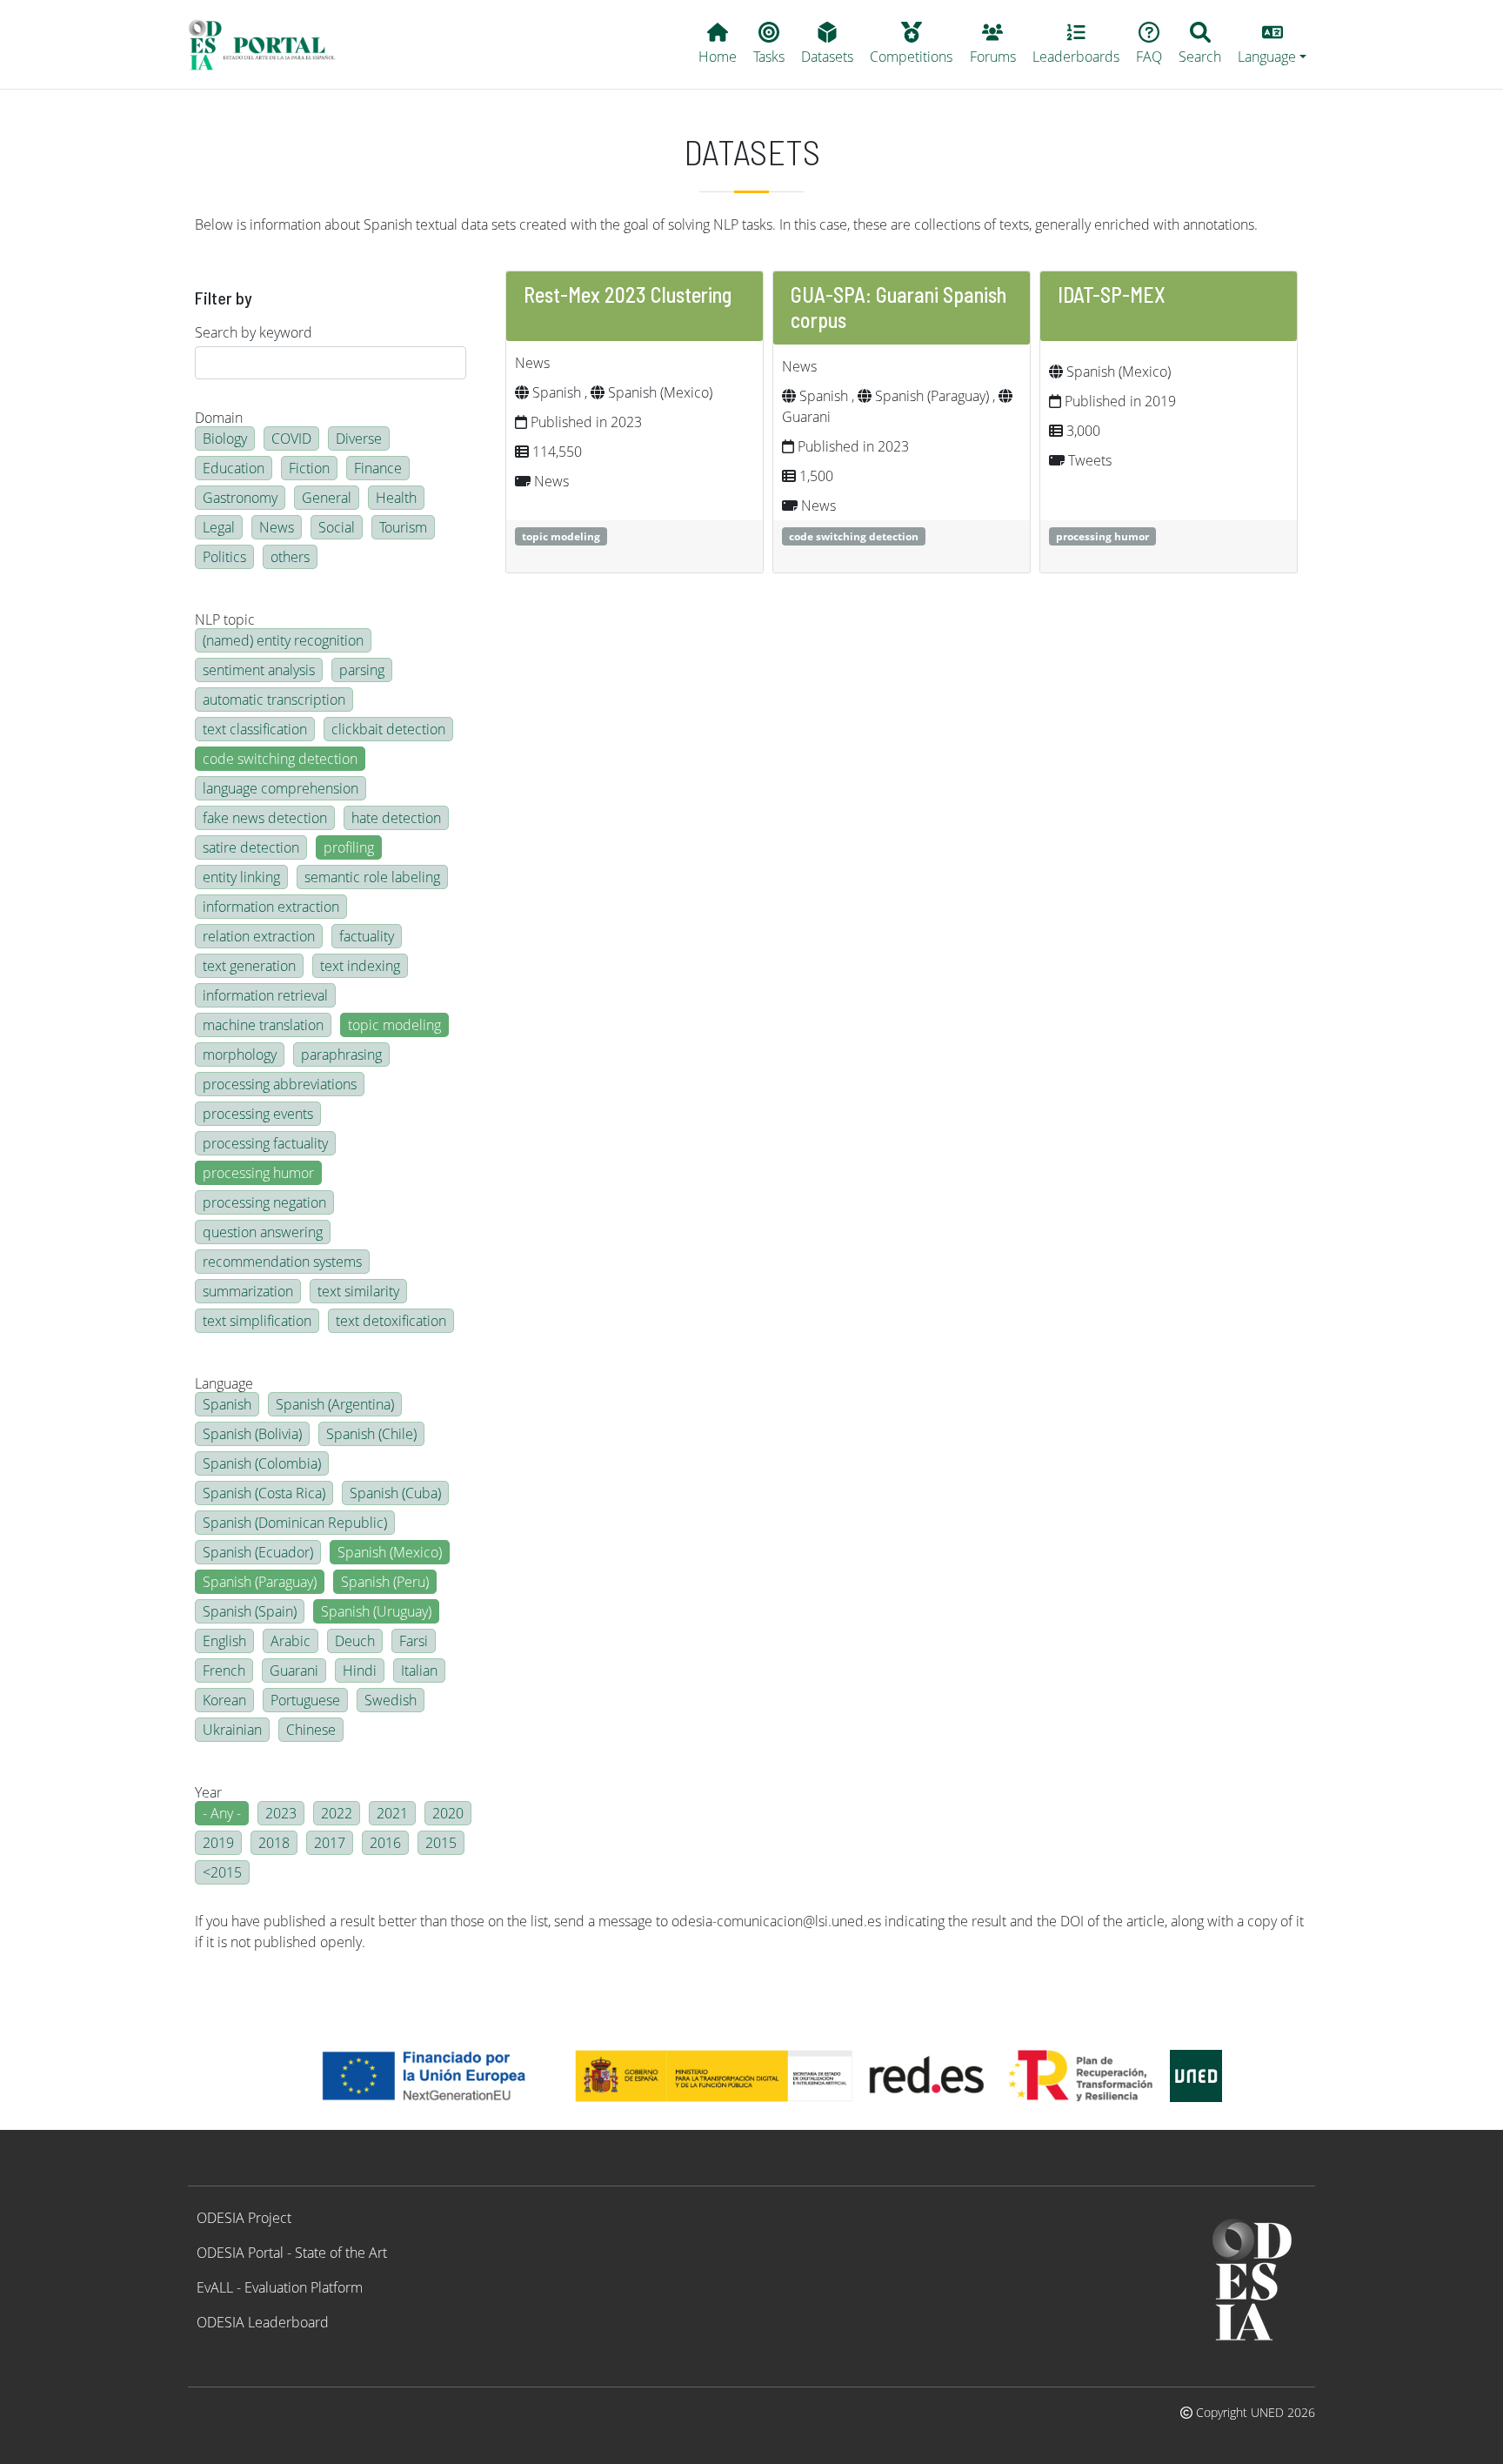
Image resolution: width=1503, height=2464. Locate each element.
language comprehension (281, 788)
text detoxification (391, 1321)
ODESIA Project (244, 2218)
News (277, 527)
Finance (378, 468)
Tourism (403, 527)
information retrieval (265, 995)
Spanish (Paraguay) (260, 1582)
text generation (249, 966)
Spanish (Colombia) (262, 1463)
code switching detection (280, 759)
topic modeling (394, 1025)
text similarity (358, 1291)
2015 (441, 1843)
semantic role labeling (372, 877)
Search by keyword (254, 332)
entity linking (241, 877)
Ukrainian (232, 1730)
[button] (1273, 44)
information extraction (271, 907)
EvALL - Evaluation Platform (280, 2287)
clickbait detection (388, 729)
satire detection (251, 847)
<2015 (222, 1872)
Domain (219, 418)
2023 (281, 1813)
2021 (392, 1813)
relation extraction (259, 936)
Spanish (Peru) (385, 1582)
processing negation (264, 1202)
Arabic (291, 1641)
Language (224, 1383)
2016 (385, 1843)
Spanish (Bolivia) (252, 1434)
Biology (225, 439)
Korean (224, 1700)
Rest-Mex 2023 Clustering (628, 295)
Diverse (359, 439)
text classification (255, 729)
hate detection (396, 818)
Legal (219, 527)
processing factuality (265, 1143)
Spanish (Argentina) (335, 1404)
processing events (258, 1114)
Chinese (311, 1730)
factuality (367, 936)
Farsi (414, 1641)
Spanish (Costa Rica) (264, 1493)
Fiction (309, 468)
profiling (349, 847)
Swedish (391, 1700)
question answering (263, 1232)
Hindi (360, 1671)
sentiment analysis (259, 670)
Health (396, 498)
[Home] (269, 44)
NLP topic (225, 619)
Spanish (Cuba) (395, 1493)
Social (337, 527)
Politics (224, 557)
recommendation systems (282, 1262)
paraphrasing (341, 1055)
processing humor (258, 1173)
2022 (337, 1813)
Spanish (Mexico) (390, 1552)
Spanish (227, 1404)
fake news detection (265, 818)
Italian (419, 1671)
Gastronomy (240, 498)
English (224, 1641)
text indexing (360, 966)
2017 (330, 1843)
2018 (274, 1843)
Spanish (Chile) (371, 1434)
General (327, 498)
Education (234, 468)
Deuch (355, 1641)
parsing (362, 670)
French (224, 1671)
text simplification (257, 1321)
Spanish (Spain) (250, 1611)
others (290, 557)
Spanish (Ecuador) (258, 1552)
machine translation (263, 1025)
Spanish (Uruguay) (376, 1611)
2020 (448, 1813)
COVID (291, 439)
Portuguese (305, 1700)
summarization (248, 1291)
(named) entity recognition (283, 640)
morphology (240, 1055)
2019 (218, 1843)
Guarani (294, 1671)
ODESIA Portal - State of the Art (292, 2253)
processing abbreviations (280, 1084)
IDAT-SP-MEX (1112, 295)
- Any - (222, 1813)
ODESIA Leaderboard (263, 2322)
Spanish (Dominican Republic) (295, 1523)
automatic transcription (274, 700)
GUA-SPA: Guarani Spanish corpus (898, 307)
